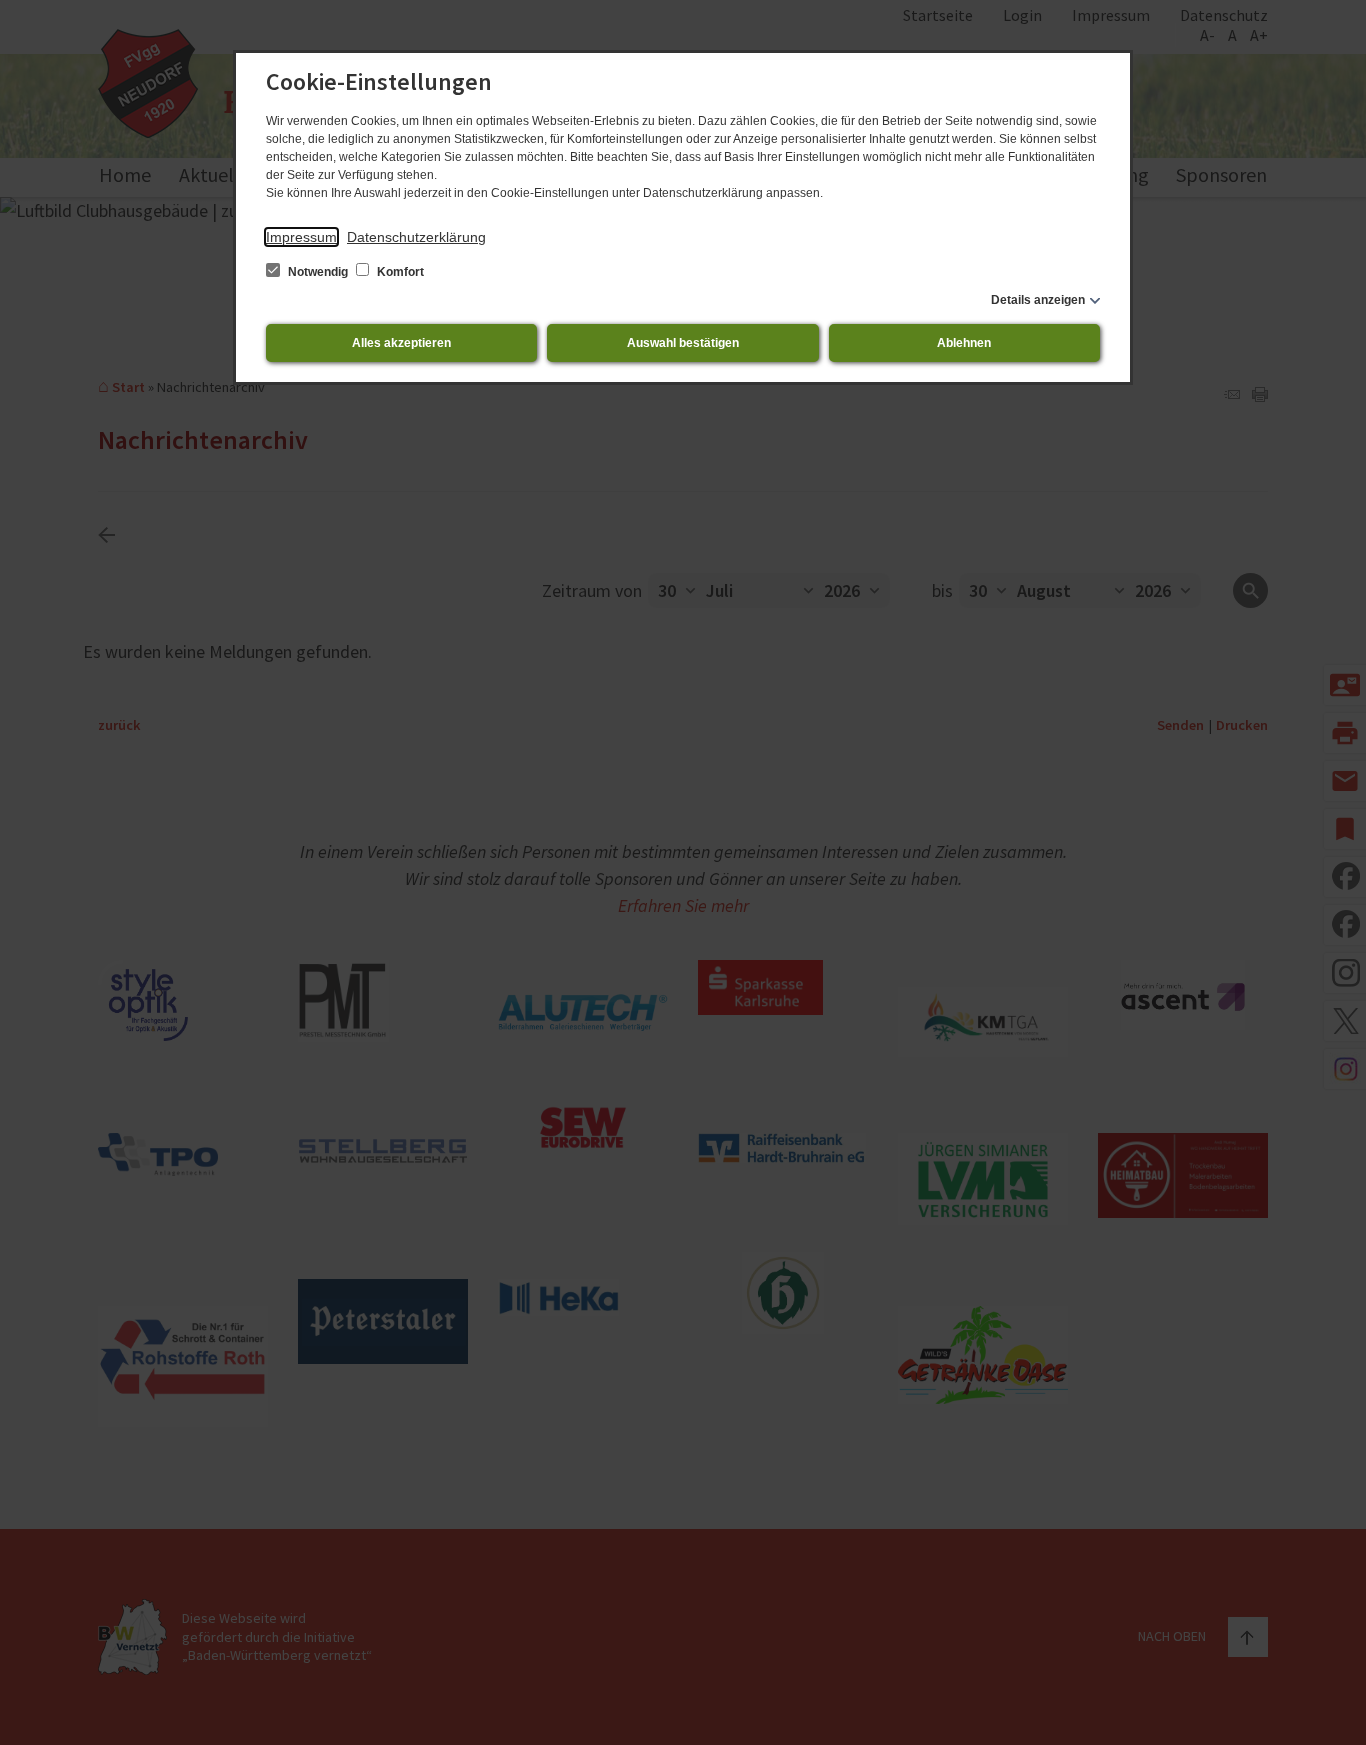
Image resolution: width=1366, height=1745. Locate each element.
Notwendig (318, 272)
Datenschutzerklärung (416, 237)
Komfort (399, 272)
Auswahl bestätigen (683, 343)
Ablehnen (964, 343)
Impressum (301, 237)
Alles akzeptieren (401, 343)
